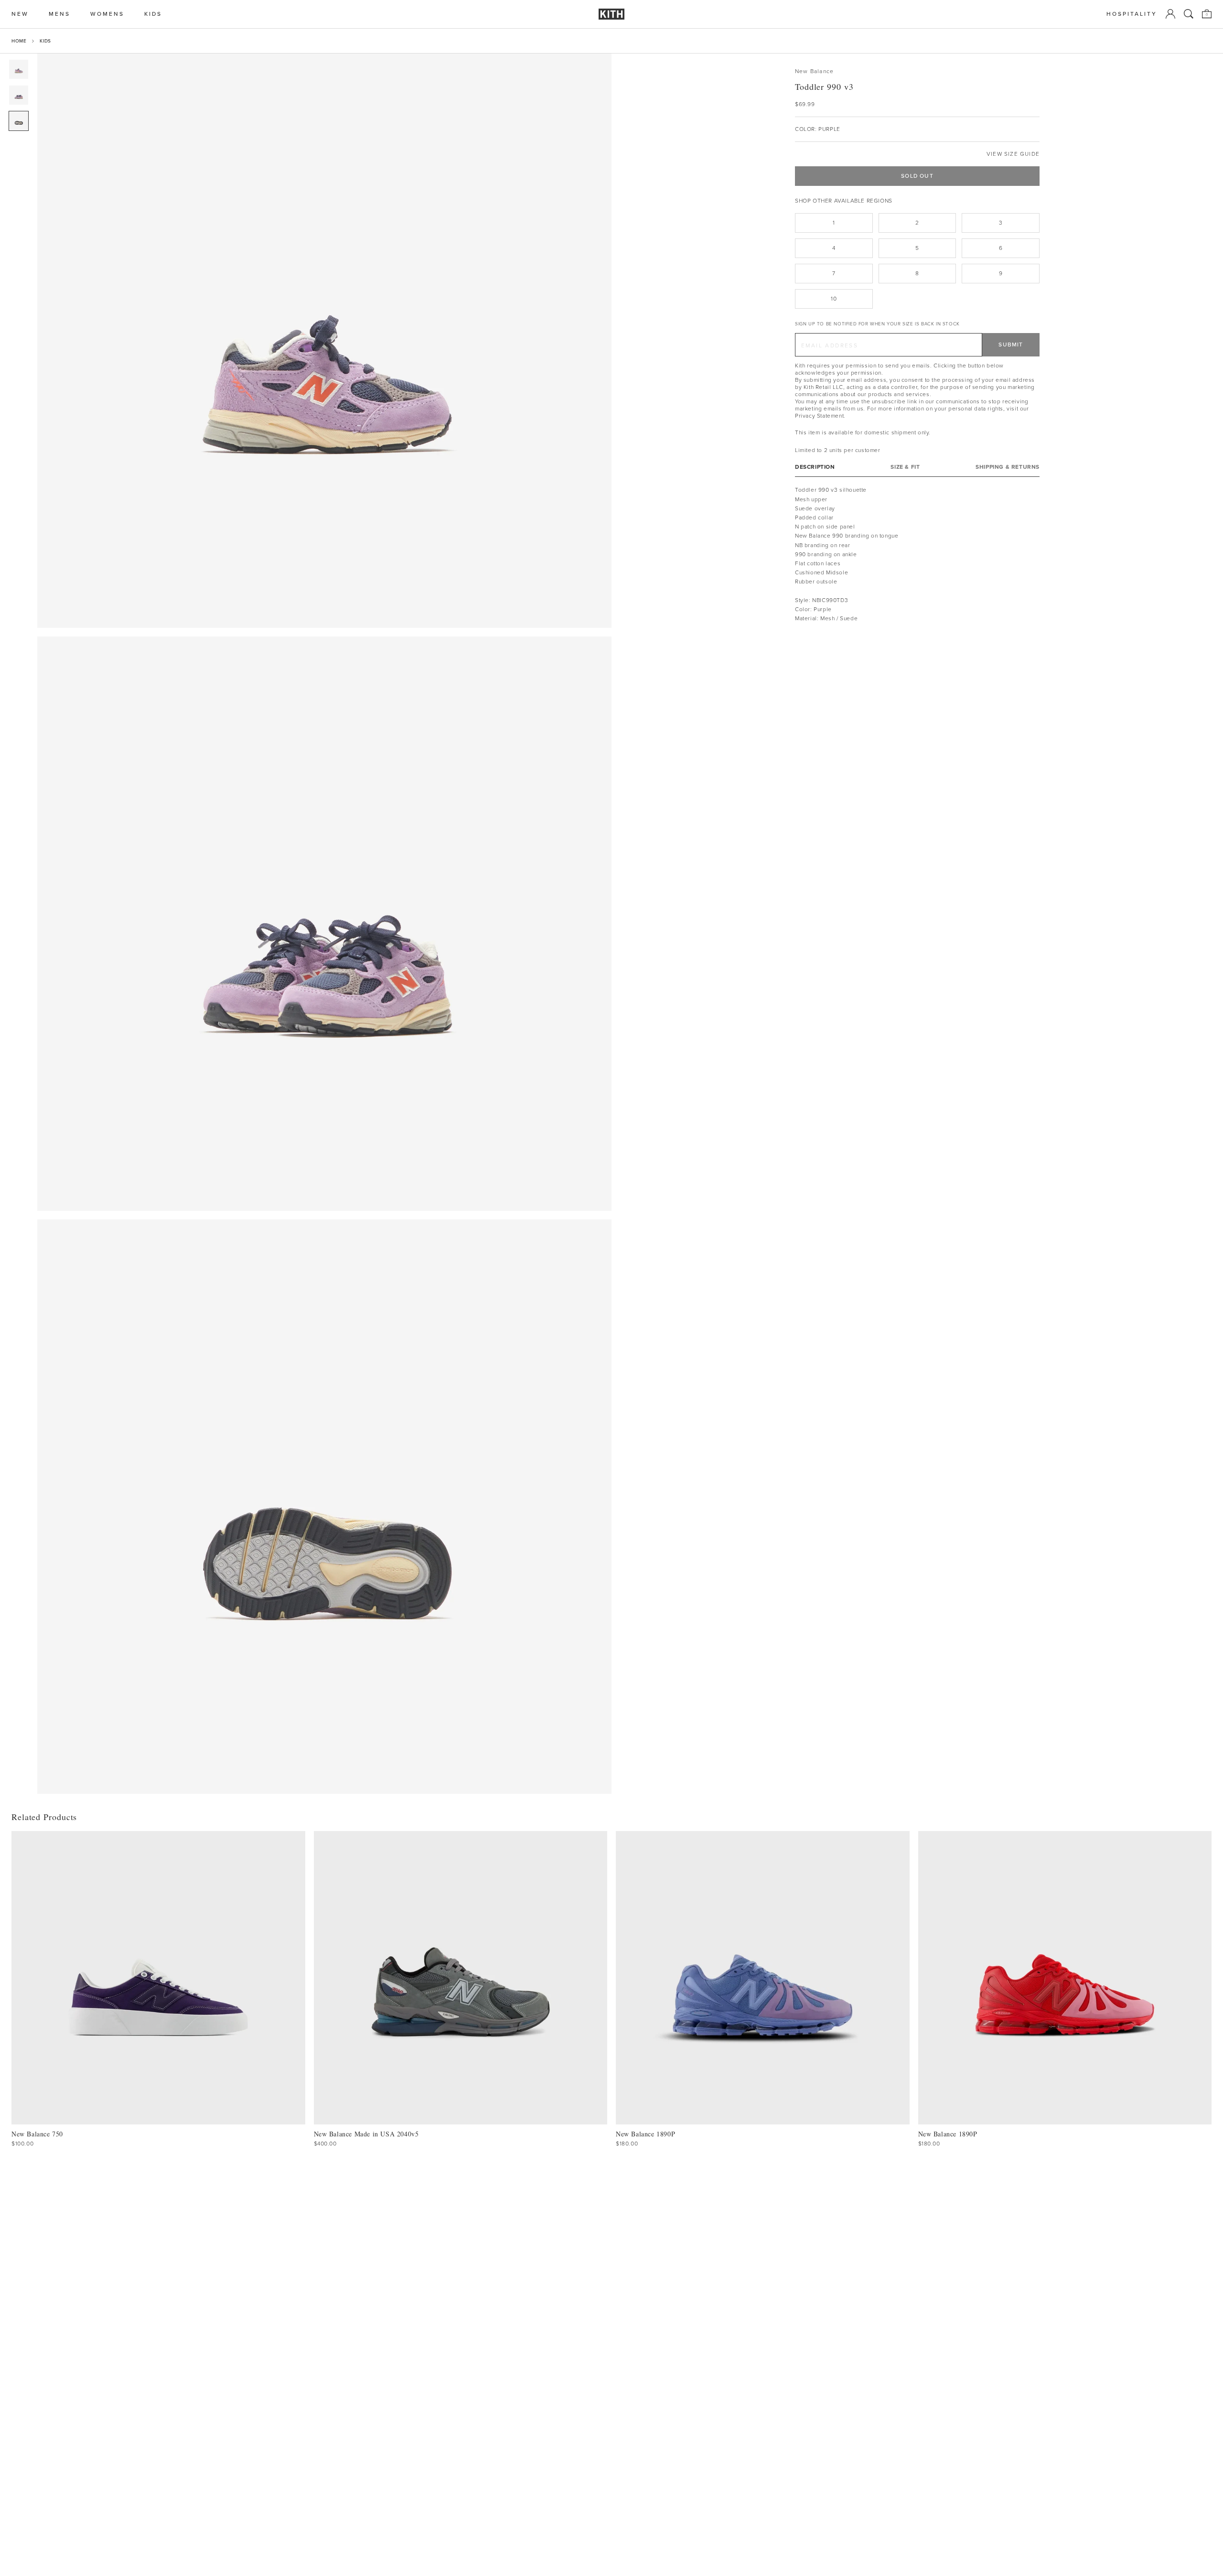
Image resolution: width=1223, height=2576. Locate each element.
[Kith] (611, 14)
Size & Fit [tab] (905, 467)
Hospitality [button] (1132, 14)
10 (834, 299)
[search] (1189, 14)
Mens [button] (59, 14)
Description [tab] (815, 467)
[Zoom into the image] (324, 341)
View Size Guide (1013, 154)
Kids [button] (153, 14)
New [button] (20, 14)
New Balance (814, 71)
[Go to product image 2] (19, 95)
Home (19, 41)
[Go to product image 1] (19, 69)
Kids (45, 41)
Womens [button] (107, 14)
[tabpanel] (917, 554)
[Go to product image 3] (19, 121)
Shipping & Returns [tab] (1008, 467)
